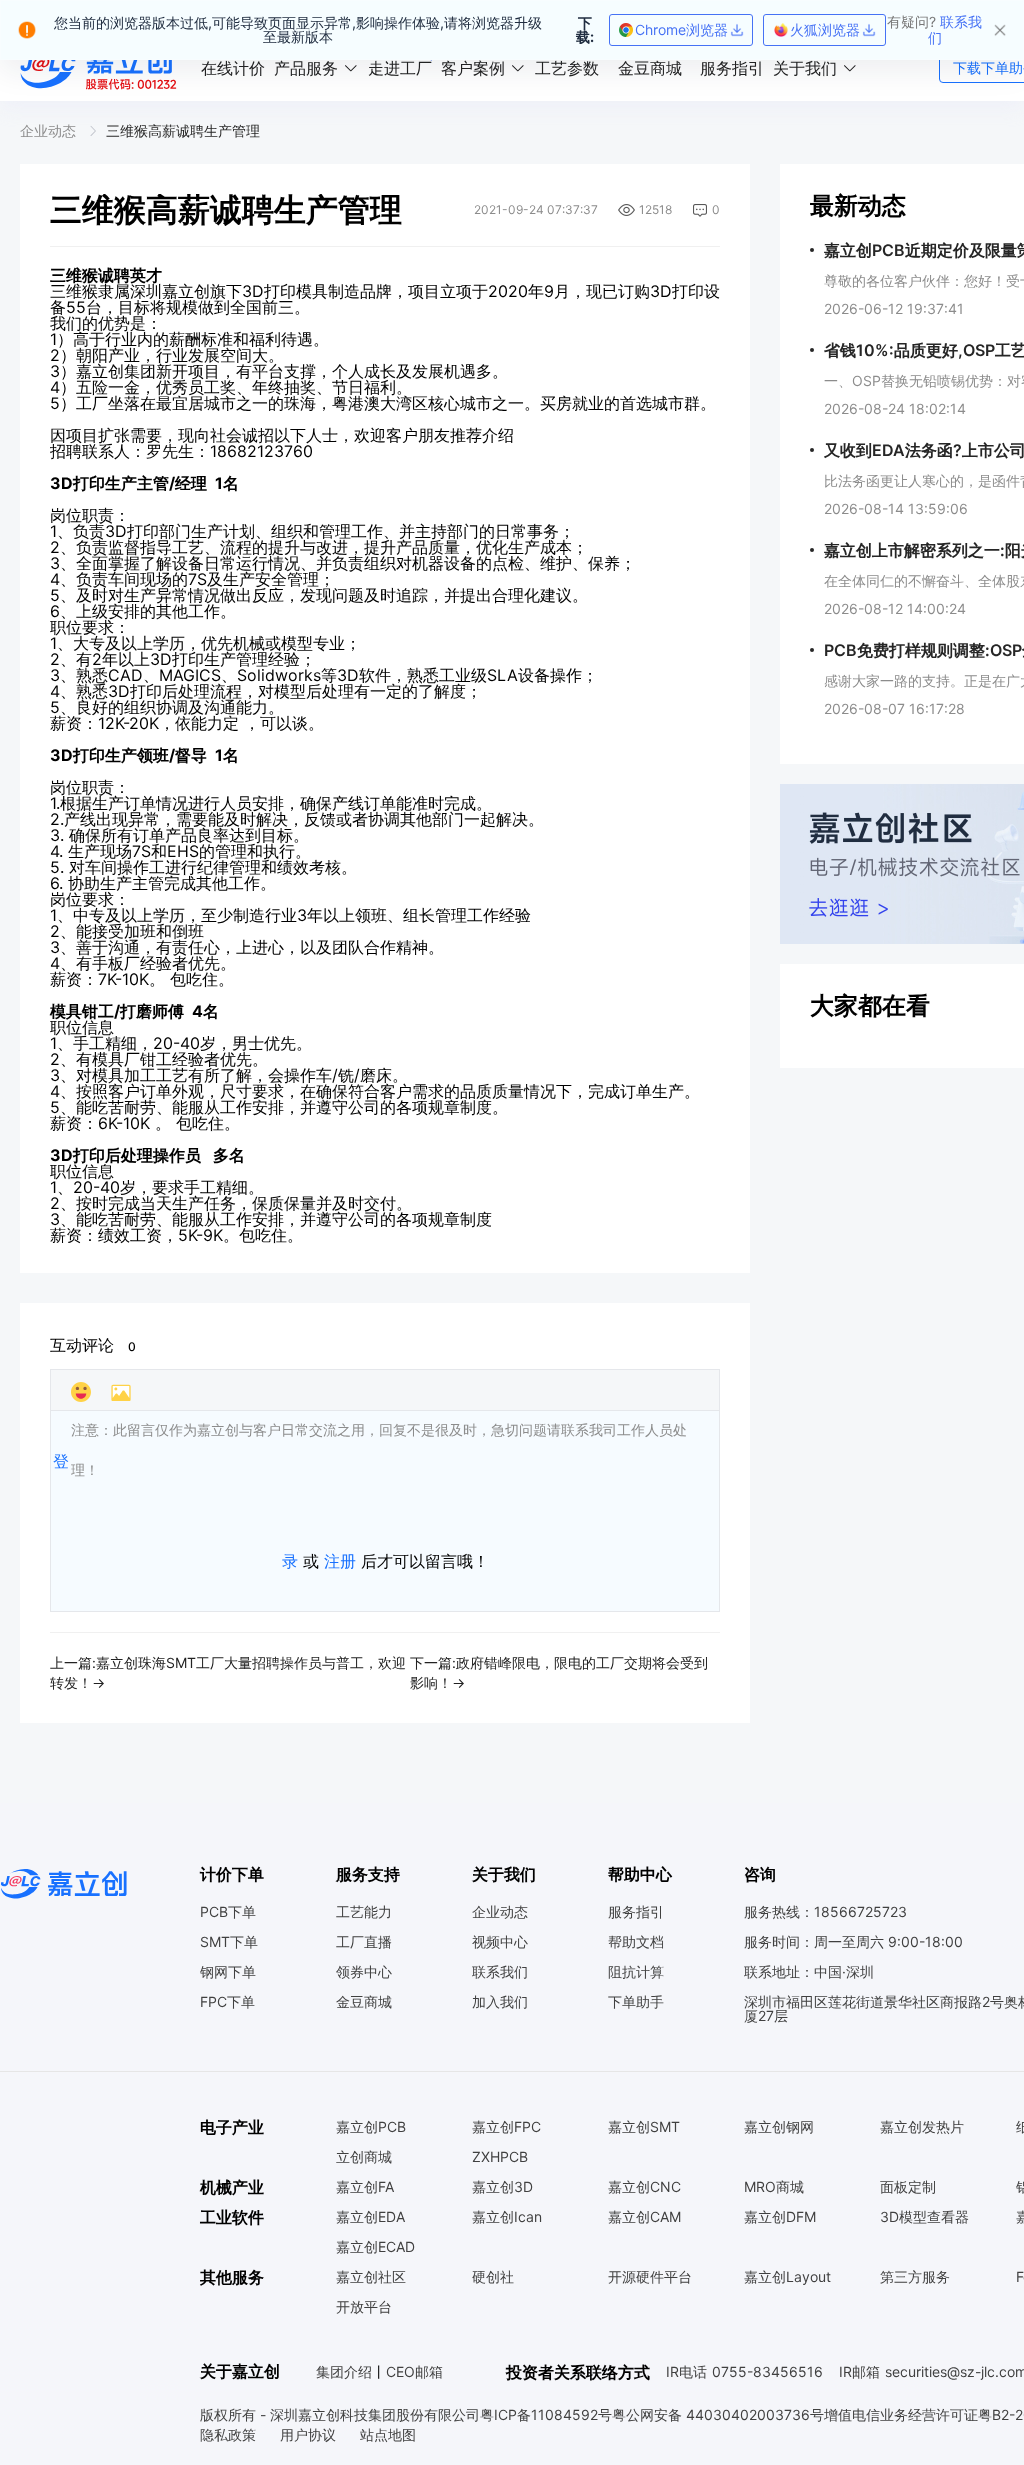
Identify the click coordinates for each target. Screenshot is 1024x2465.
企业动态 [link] (50, 130)
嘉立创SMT (644, 2127)
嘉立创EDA (370, 2217)
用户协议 (310, 2434)
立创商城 (364, 2157)
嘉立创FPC (506, 2127)
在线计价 (233, 68)
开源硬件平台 (650, 2277)
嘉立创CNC (644, 2187)
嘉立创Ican (507, 2217)
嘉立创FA (365, 2187)
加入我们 (500, 2002)
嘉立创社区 (371, 2277)
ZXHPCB (500, 2157)
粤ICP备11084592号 (546, 2414)
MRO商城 (774, 2187)
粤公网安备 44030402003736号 (718, 2414)
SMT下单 (229, 1942)
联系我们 (500, 1972)
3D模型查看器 (924, 2217)
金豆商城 (650, 68)
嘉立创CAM (644, 2217)
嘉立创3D (502, 2187)
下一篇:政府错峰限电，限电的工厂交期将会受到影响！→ (559, 1672)
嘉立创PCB (371, 2127)
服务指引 (732, 68)
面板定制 (908, 2187)
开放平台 (364, 2307)
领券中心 (364, 1972)
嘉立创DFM (780, 2217)
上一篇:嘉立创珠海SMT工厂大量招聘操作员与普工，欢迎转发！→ (228, 1672)
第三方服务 (915, 2277)
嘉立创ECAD (375, 2247)
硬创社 (493, 2277)
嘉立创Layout (787, 2277)
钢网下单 (228, 1972)
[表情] (81, 1392)
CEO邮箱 (414, 2372)
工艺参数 (567, 68)
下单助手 (636, 2002)
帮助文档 (636, 1942)
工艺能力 (364, 1912)
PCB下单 (228, 1912)
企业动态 (500, 1912)
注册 (340, 1561)
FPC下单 (227, 2002)
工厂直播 (364, 1942)
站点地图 (388, 2434)
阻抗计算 (636, 1972)
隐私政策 (230, 2434)
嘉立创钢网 (779, 2127)
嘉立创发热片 (922, 2127)
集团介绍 (344, 2372)
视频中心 (500, 1942)
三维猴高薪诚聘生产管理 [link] (183, 130)
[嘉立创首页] (101, 68)
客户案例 (473, 68)
